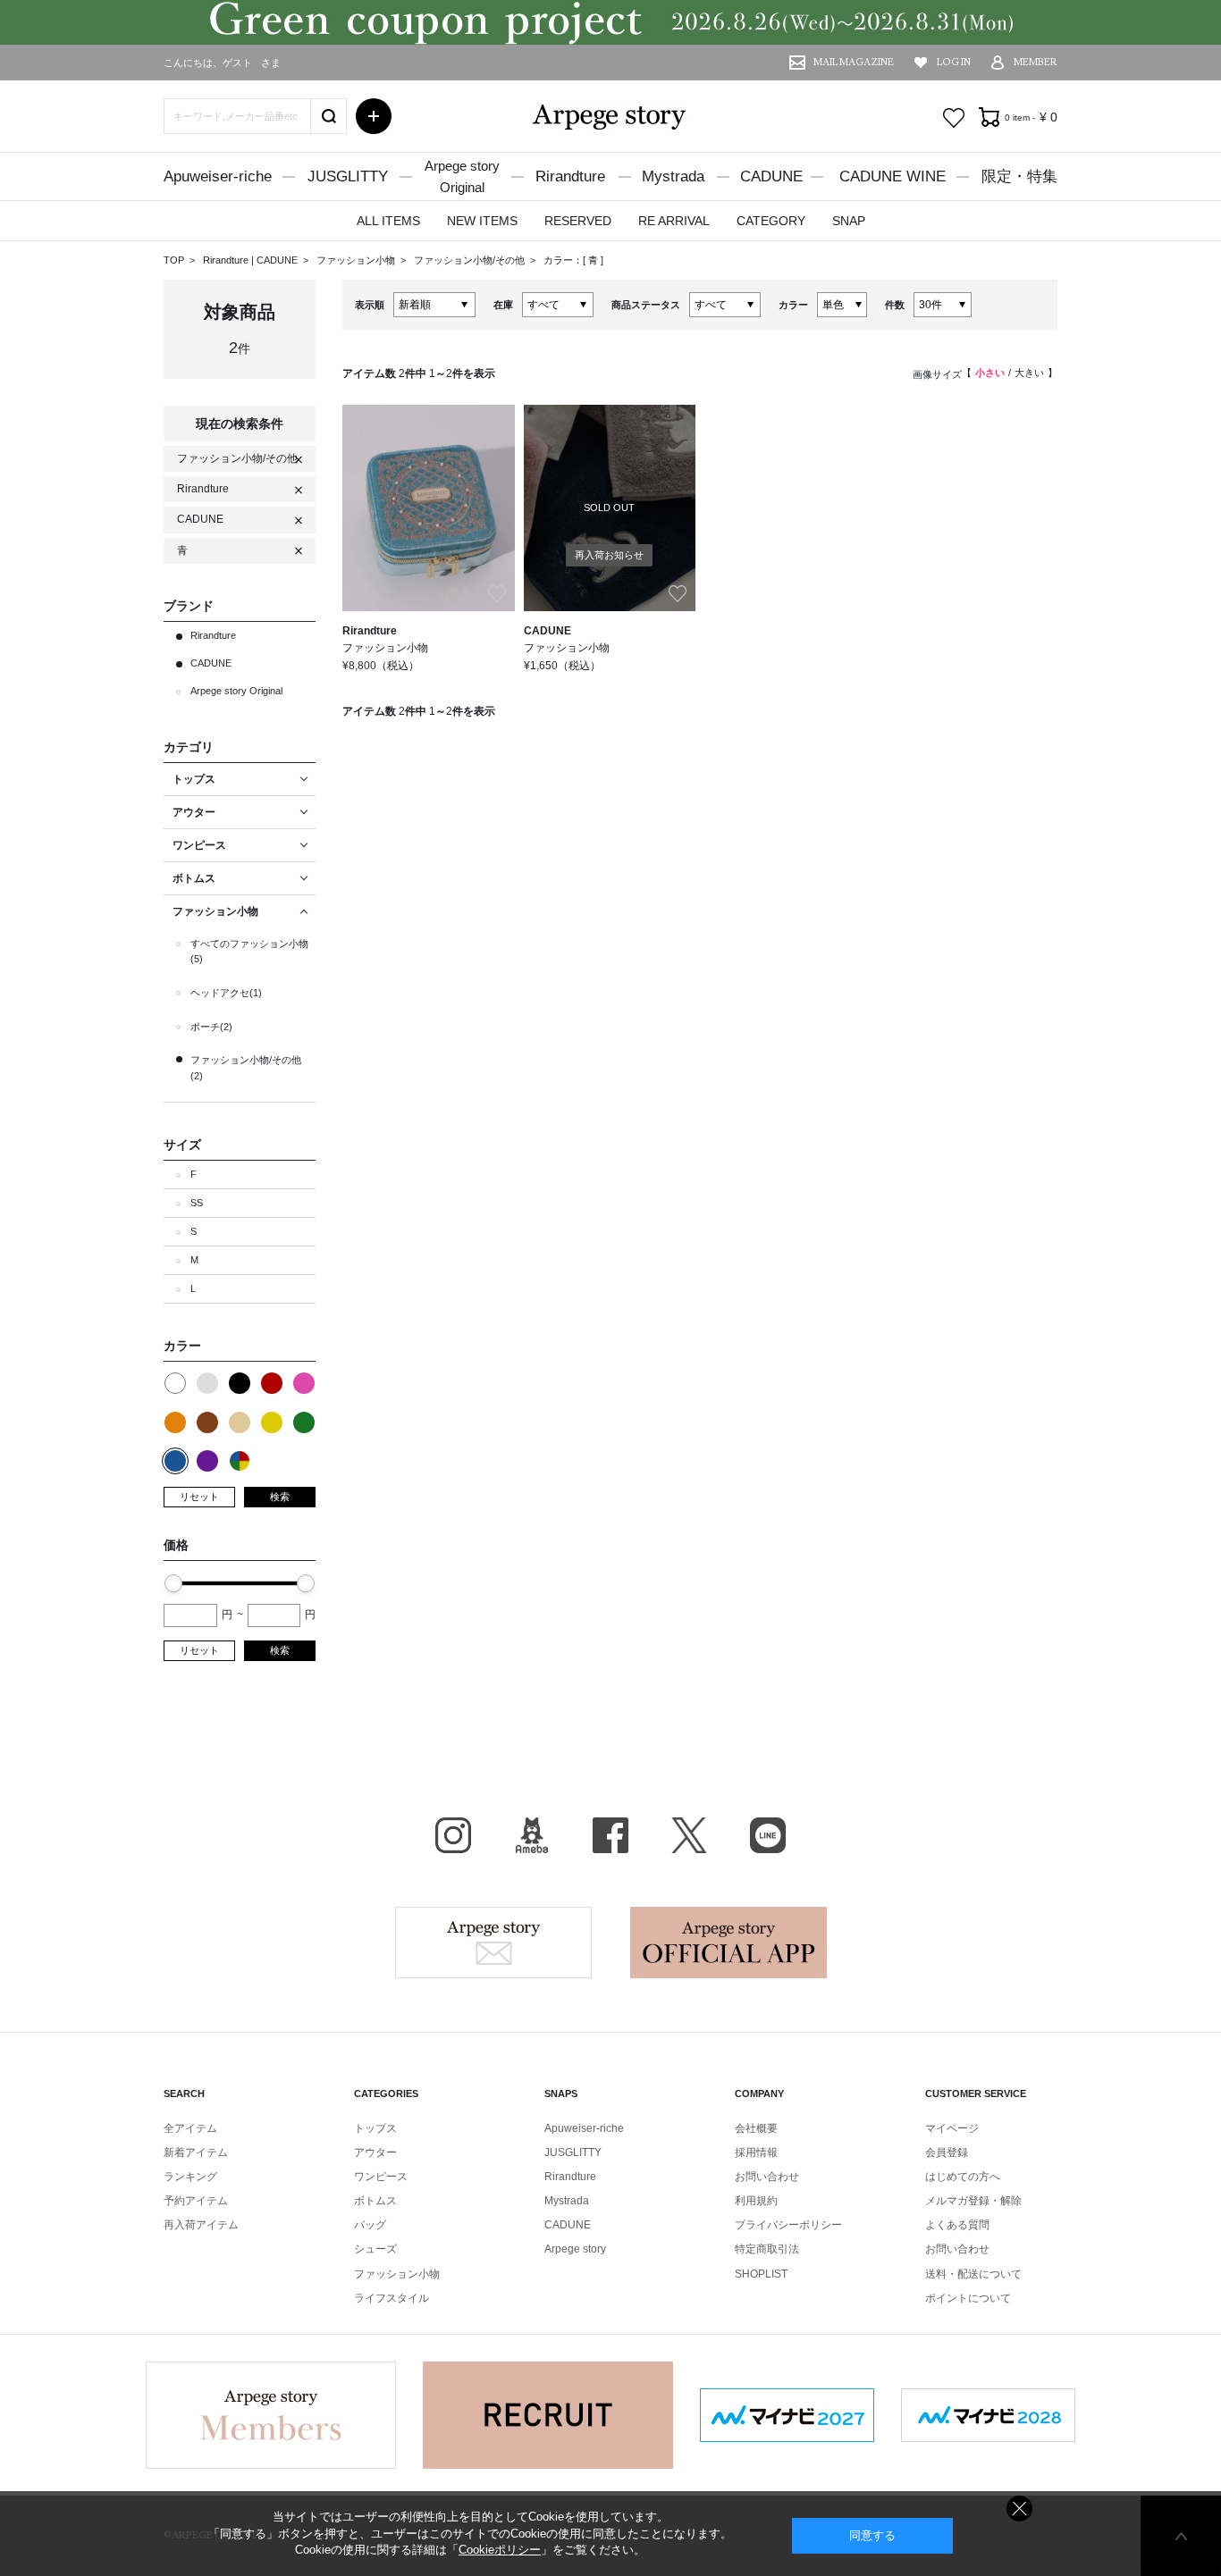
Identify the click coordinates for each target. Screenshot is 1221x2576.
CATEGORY (771, 221)
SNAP (849, 221)
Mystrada (673, 176)
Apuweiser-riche (218, 176)
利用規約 (756, 2201)
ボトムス (375, 2201)
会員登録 (947, 2152)
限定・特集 (1019, 176)
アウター (375, 2152)
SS (197, 1203)
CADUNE (771, 176)
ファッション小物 (357, 260)
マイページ (952, 2128)
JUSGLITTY (348, 176)
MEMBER (1036, 62)
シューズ (375, 2249)
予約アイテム (196, 2201)
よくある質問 (957, 2225)
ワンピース (381, 2177)
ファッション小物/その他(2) (246, 1068)
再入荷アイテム (201, 2225)
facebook (610, 1835)
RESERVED (578, 221)
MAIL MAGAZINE (854, 62)
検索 (280, 1497)
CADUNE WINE (893, 176)
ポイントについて (968, 2298)
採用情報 (756, 2152)
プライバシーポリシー (788, 2225)
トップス (375, 2128)
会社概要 (756, 2128)
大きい (1029, 373)
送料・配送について (973, 2274)
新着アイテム (196, 2152)
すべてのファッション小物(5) (249, 952)
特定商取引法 (767, 2249)
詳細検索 (374, 116)
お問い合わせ (767, 2177)
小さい (990, 373)
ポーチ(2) (211, 1027)
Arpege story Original (236, 691)
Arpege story (493, 1942)
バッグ (370, 2225)
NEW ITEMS (482, 221)
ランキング (190, 2177)
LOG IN (954, 62)
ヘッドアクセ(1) (226, 993)
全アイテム (190, 2128)
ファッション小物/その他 (471, 260)
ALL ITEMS (388, 221)
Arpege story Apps (728, 1942)
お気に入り (954, 118)
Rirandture (570, 176)
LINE (768, 1835)
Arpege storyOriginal (462, 176)
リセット (199, 1497)
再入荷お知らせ (609, 555)
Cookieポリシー (500, 2550)
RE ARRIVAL (674, 221)
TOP (174, 260)
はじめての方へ (963, 2177)
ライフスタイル (392, 2298)
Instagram (453, 1835)
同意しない (1019, 2509)
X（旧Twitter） (689, 1835)
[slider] (173, 1583)
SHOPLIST (761, 2274)
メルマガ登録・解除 (973, 2201)
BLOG (532, 1835)
